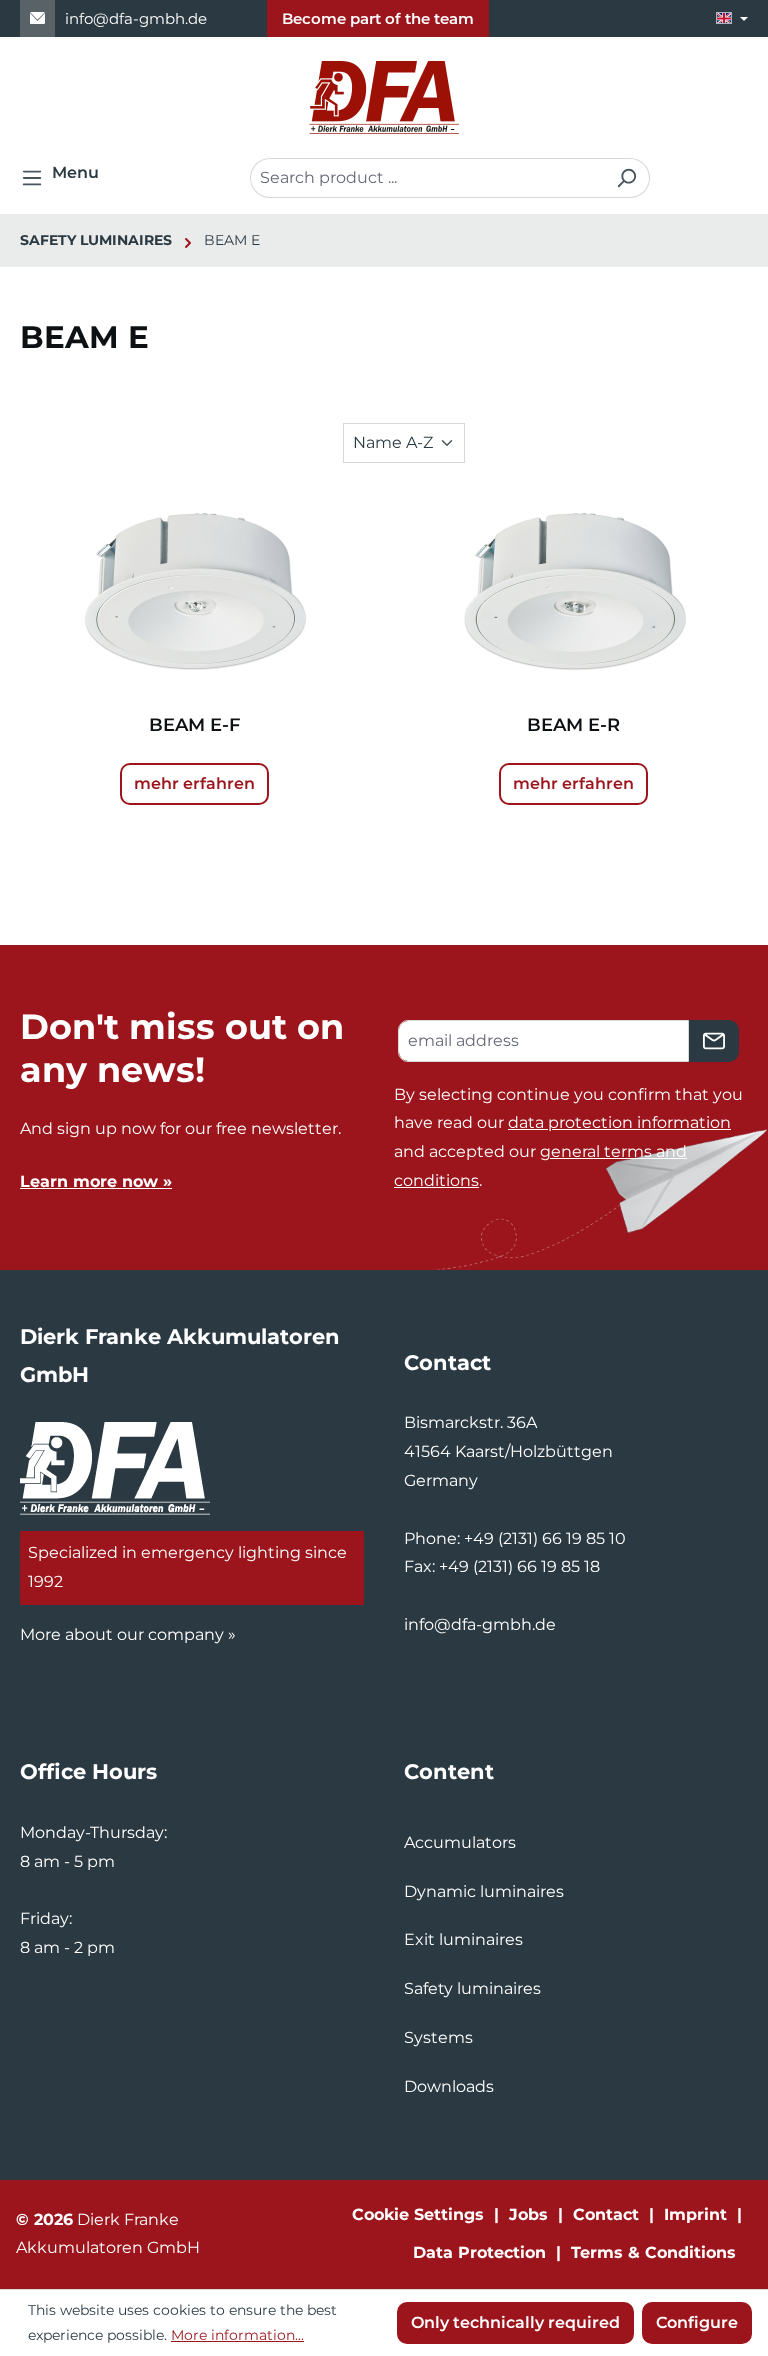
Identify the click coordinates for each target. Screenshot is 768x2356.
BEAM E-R (573, 725)
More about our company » (128, 1634)
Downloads (449, 2086)
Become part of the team (378, 18)
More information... (237, 2335)
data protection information (619, 1122)
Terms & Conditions (653, 2252)
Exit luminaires (463, 1939)
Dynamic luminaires (484, 1891)
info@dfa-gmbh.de (136, 18)
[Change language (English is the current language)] (732, 18)
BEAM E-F (194, 725)
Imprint (695, 2214)
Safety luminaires (472, 1988)
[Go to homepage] (384, 97)
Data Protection (479, 2252)
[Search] (626, 178)
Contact (606, 2214)
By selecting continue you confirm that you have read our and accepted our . (568, 1137)
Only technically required (515, 2322)
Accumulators (460, 1842)
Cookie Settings (418, 2214)
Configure (697, 2322)
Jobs (528, 2214)
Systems (438, 2037)
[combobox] (427, 178)
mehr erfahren (194, 783)
